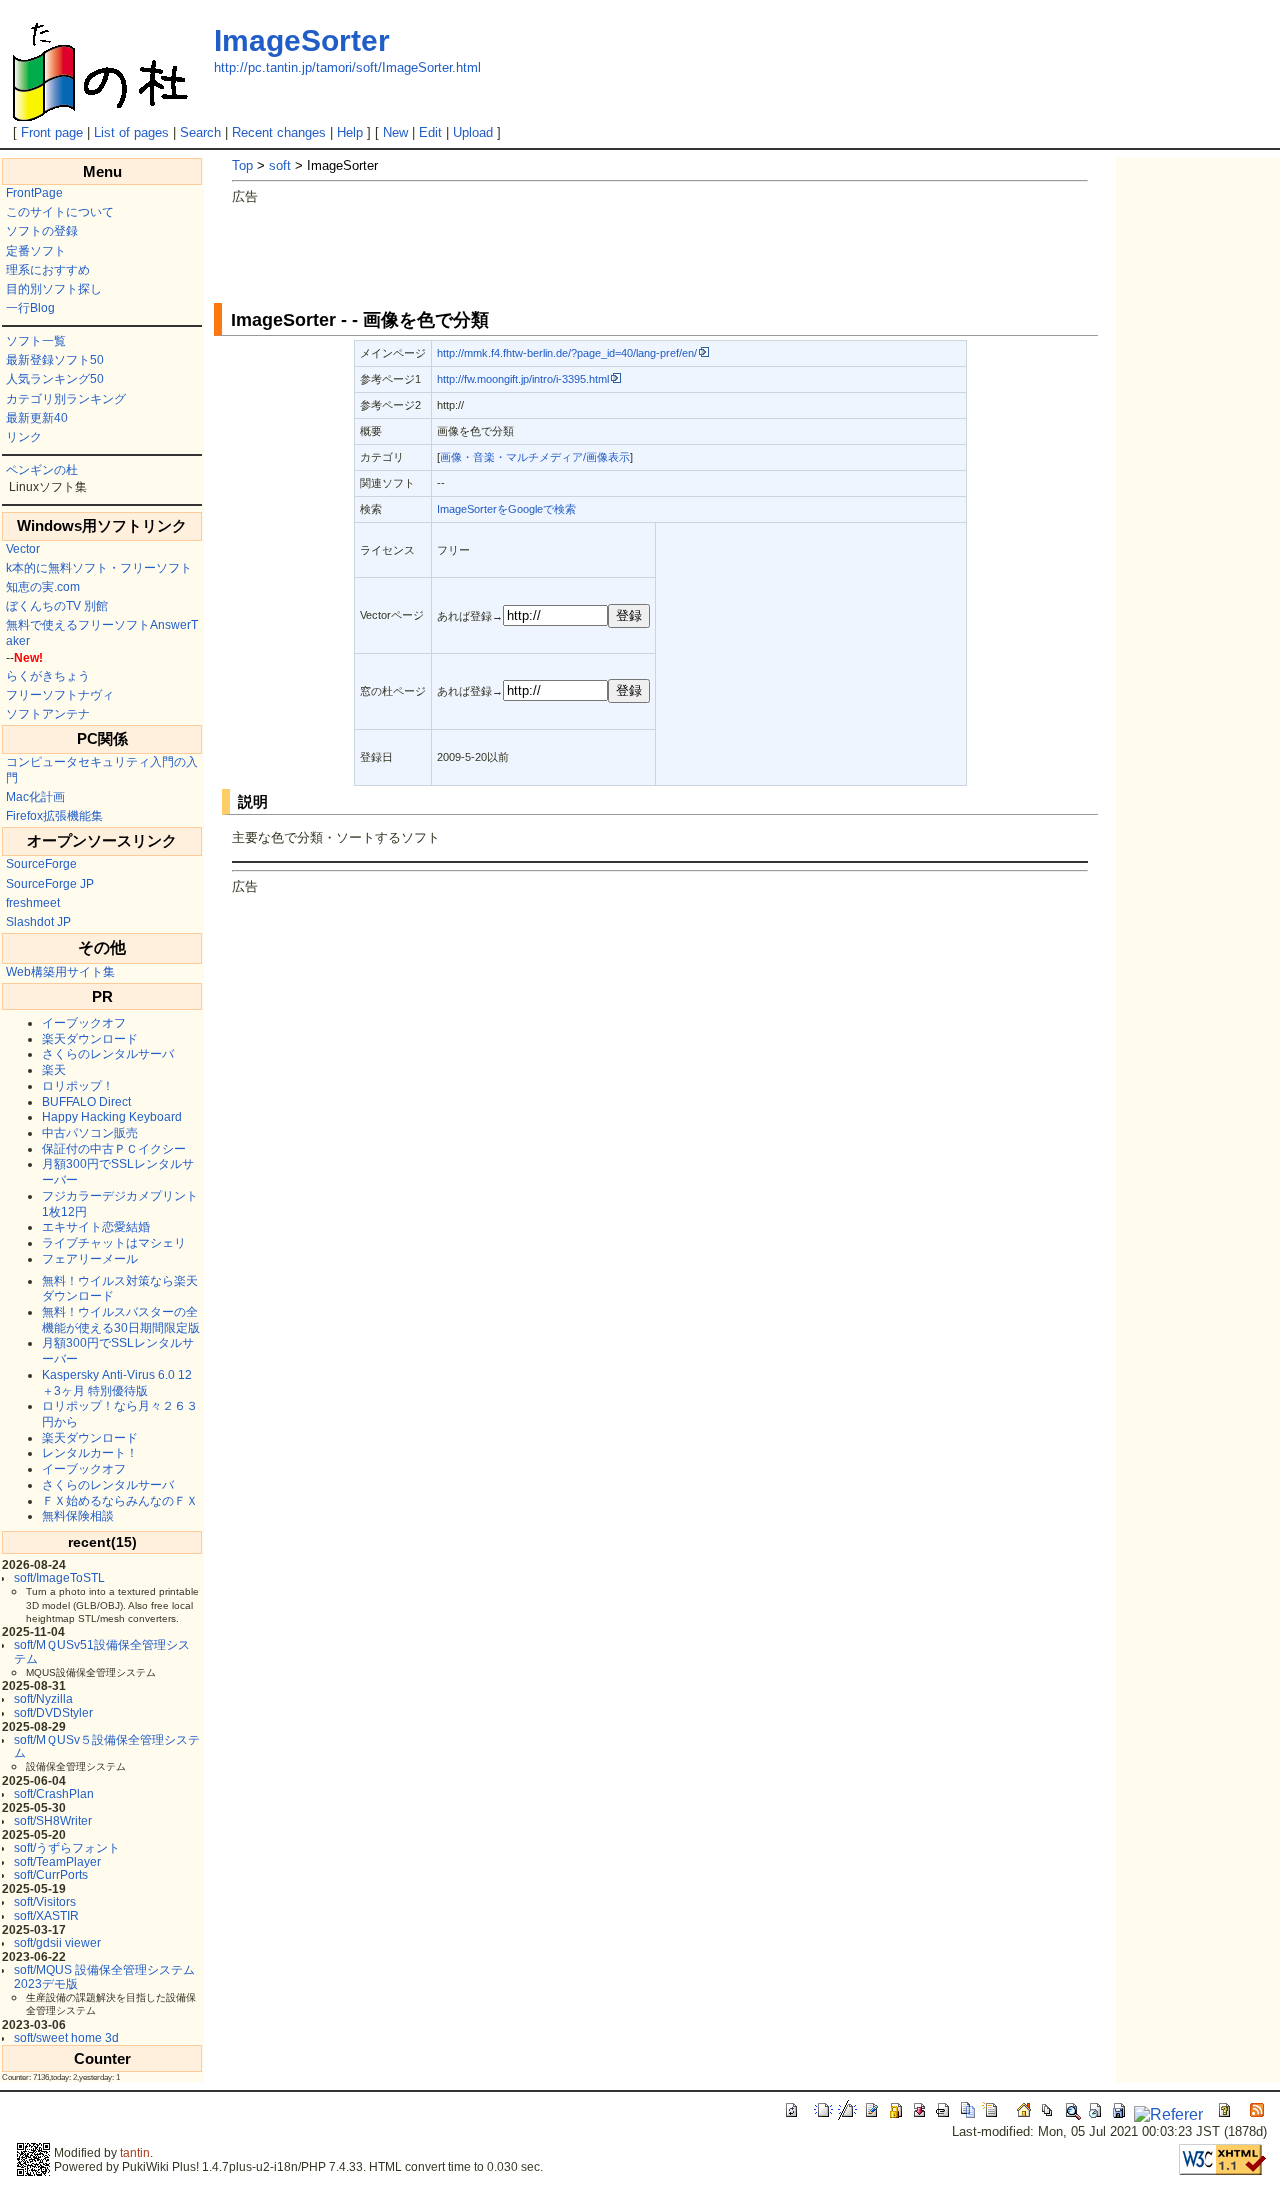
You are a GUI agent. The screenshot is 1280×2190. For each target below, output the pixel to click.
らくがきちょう (48, 676)
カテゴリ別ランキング (66, 399)
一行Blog (30, 308)
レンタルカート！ (90, 1453)
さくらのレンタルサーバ (108, 1054)
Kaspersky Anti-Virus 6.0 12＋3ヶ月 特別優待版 (117, 1383)
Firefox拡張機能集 (54, 816)
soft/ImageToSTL (59, 1578)
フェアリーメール (90, 1259)
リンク (24, 437)
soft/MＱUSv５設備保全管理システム (107, 1746)
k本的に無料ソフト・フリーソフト (99, 568)
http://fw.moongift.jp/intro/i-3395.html (523, 379)
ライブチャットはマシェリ (114, 1243)
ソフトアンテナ (48, 714)
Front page (52, 132)
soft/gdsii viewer (57, 1943)
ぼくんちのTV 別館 (57, 606)
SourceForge (41, 864)
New (395, 132)
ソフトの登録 (42, 231)
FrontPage (34, 193)
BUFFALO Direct (86, 1102)
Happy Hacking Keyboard (112, 1117)
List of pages (131, 132)
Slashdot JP (38, 922)
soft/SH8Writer (53, 1821)
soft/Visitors (45, 1902)
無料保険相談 (78, 1516)
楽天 (54, 1070)
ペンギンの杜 (42, 470)
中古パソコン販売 (90, 1133)
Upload (473, 132)
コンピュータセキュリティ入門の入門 (102, 770)
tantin (135, 2153)
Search (200, 132)
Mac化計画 (35, 797)
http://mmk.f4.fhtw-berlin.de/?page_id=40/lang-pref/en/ (567, 353)
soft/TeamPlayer (57, 1862)
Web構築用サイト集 (60, 972)
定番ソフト (36, 251)
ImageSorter (302, 40)
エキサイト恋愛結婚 (96, 1227)
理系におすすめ (48, 270)
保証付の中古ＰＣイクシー (114, 1149)
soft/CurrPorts (51, 1875)
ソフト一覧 (36, 341)
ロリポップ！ (78, 1086)
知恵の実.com (43, 587)
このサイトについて (60, 212)
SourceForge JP (50, 884)
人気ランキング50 (55, 379)
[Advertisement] (596, 251)
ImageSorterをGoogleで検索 (506, 509)
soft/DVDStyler (53, 1713)
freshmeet (33, 903)
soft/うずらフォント (67, 1848)
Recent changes (279, 132)
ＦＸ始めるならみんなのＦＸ (120, 1501)
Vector (23, 549)
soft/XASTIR (46, 1916)
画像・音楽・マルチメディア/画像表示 (535, 457)
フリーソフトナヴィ (60, 695)
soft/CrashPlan (54, 1794)
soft (280, 165)
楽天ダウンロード (90, 1039)
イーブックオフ (84, 1023)
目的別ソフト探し (54, 289)
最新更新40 (37, 418)
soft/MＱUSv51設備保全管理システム (102, 1651)
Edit (430, 132)
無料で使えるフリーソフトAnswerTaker (102, 633)
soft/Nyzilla (43, 1699)
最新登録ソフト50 (55, 360)
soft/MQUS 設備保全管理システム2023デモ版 (104, 1976)
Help (350, 132)
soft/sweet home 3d (66, 2038)
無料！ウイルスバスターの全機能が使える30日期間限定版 (121, 1320)
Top (242, 165)
